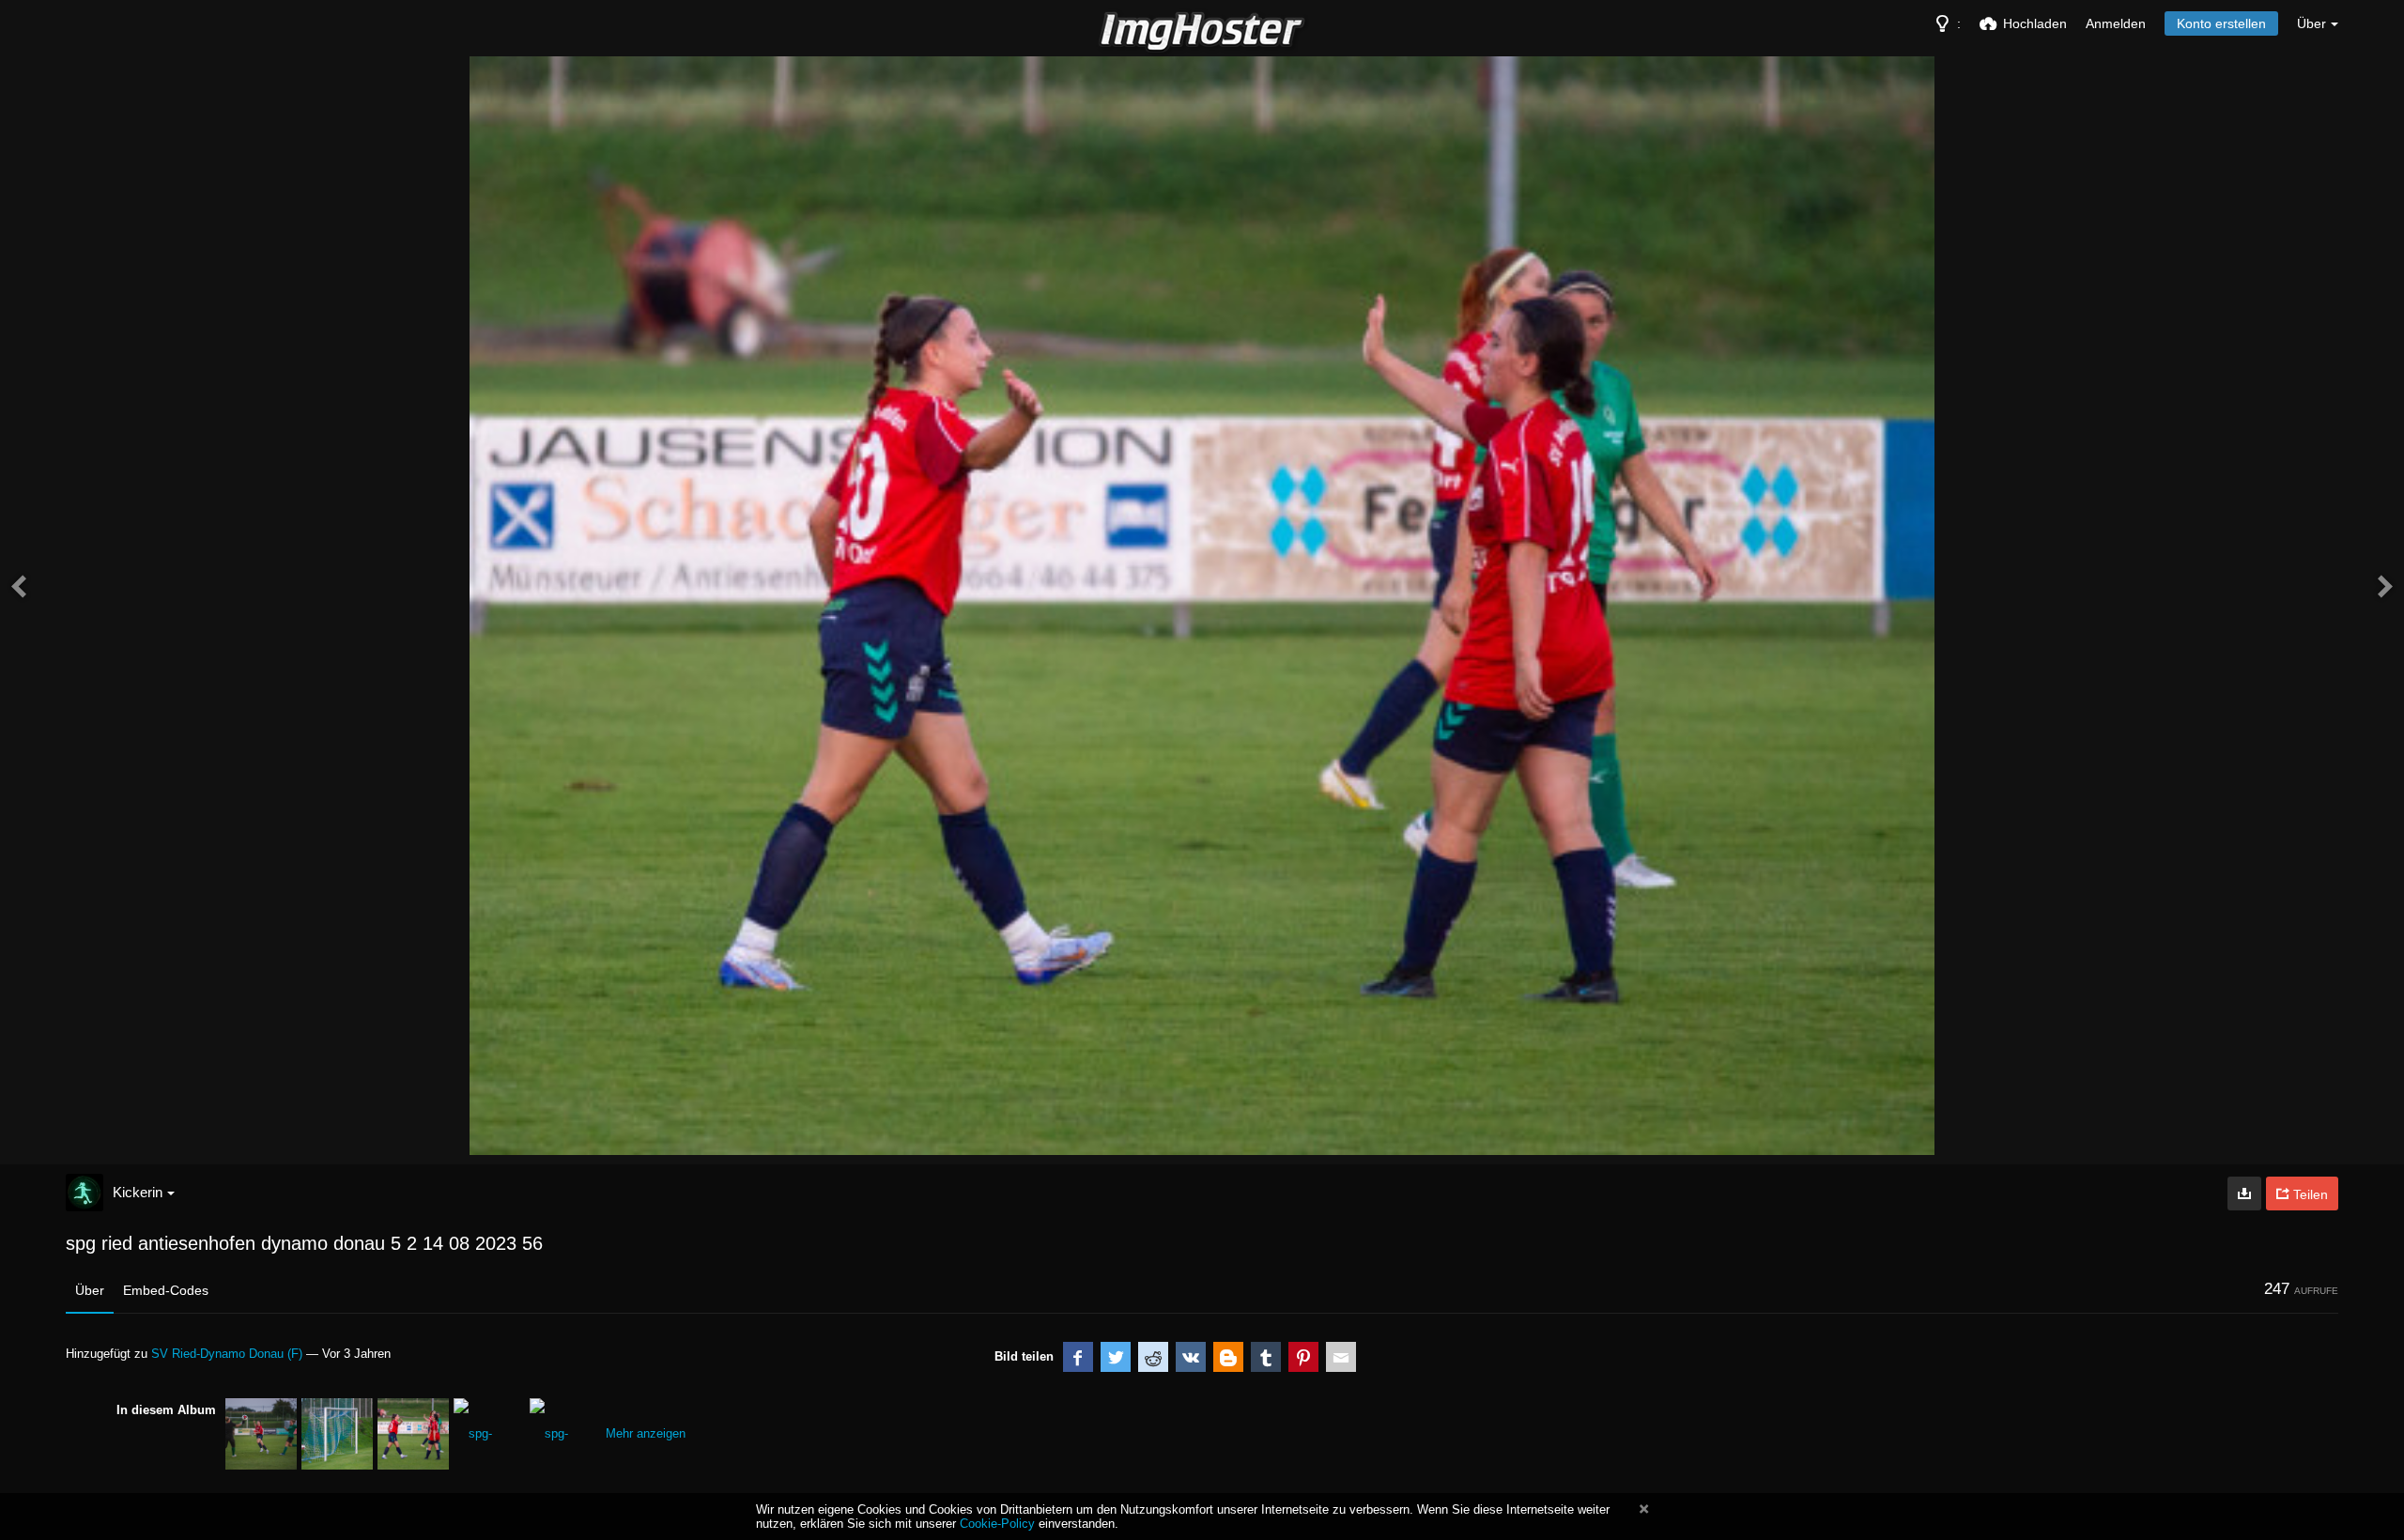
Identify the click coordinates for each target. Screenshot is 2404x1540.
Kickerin (138, 1192)
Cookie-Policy (997, 1524)
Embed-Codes (166, 1290)
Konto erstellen (2221, 23)
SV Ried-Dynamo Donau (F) (227, 1354)
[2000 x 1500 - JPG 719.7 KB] (2244, 1193)
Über (90, 1290)
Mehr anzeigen (646, 1433)
